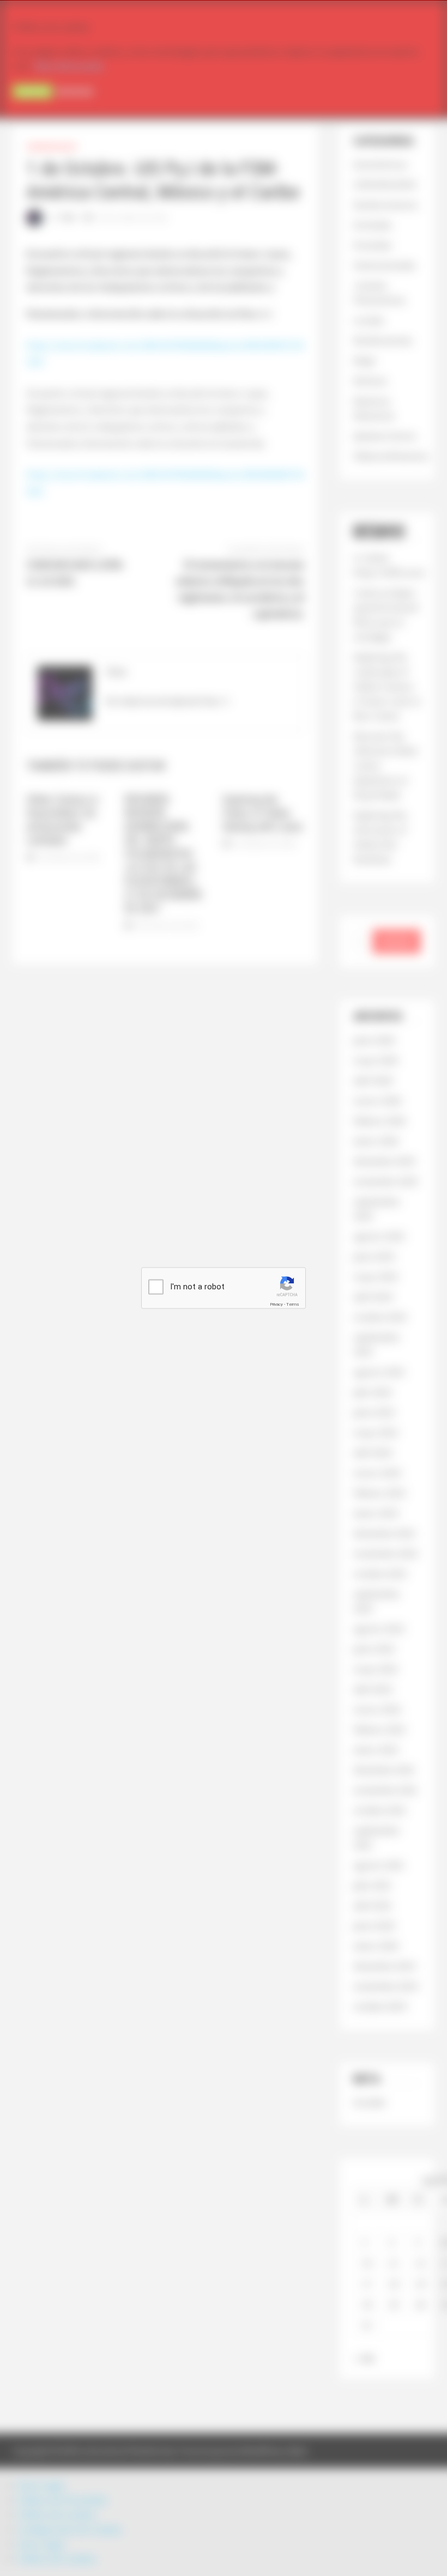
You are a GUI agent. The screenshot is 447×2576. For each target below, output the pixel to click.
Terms (293, 1304)
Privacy (276, 1304)
